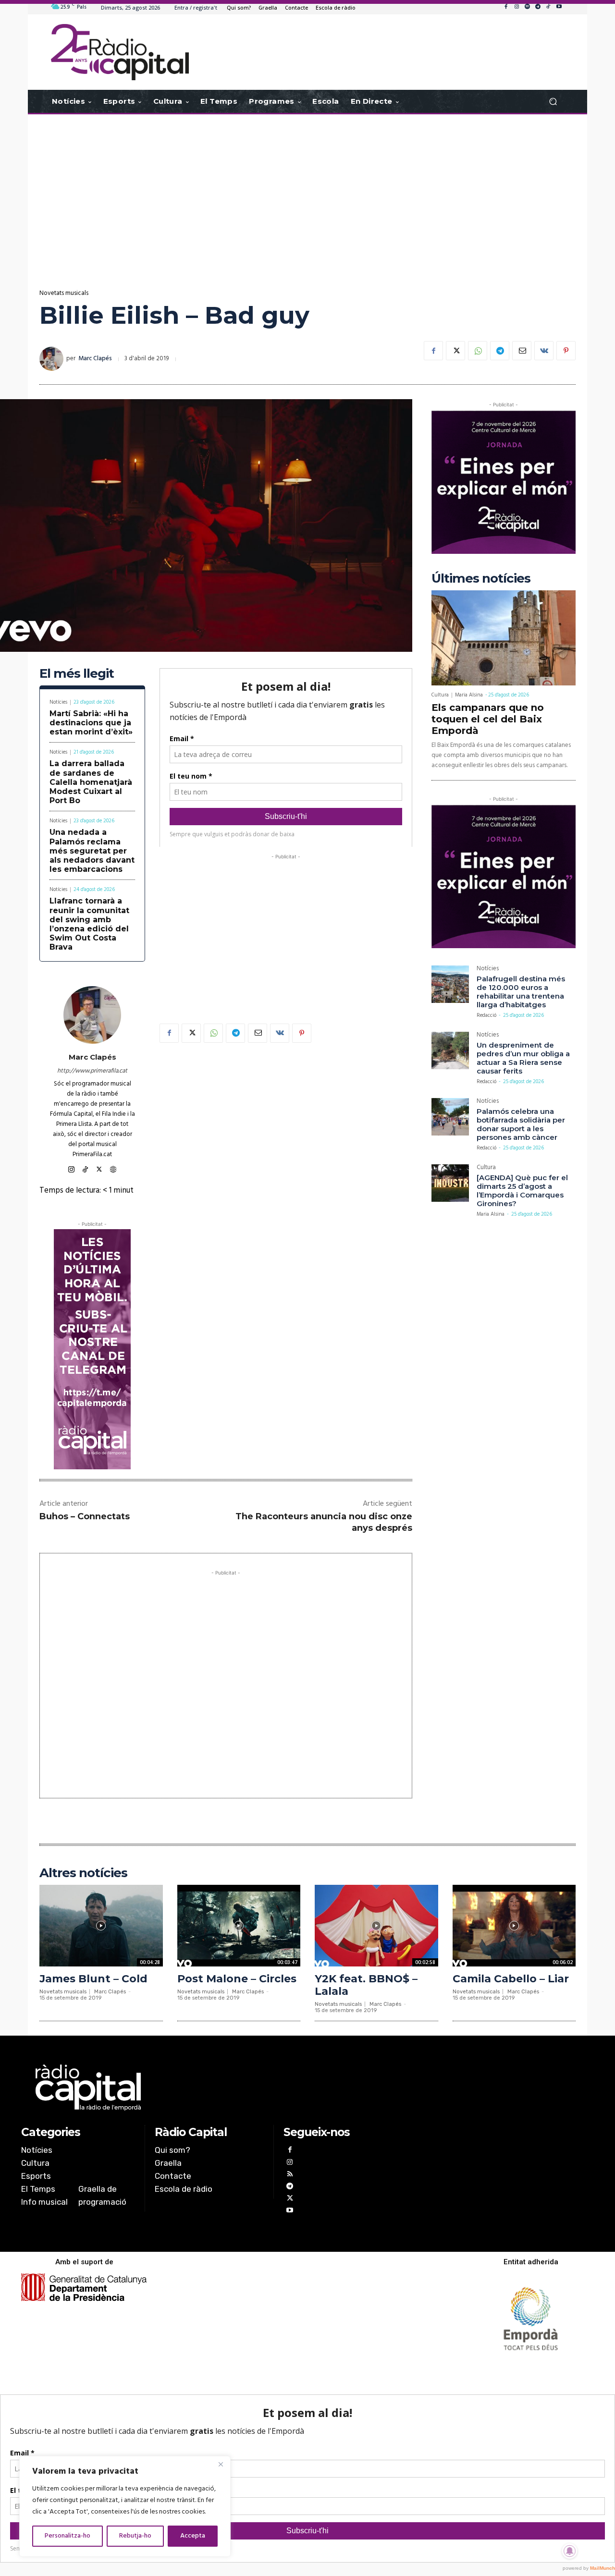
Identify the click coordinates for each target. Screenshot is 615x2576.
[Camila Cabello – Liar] (514, 1925)
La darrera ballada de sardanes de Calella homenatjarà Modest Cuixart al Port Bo (91, 782)
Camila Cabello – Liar (511, 1979)
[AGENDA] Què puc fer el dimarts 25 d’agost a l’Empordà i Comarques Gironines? (522, 1190)
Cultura (440, 695)
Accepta (193, 2536)
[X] (455, 351)
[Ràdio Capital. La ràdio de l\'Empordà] (120, 52)
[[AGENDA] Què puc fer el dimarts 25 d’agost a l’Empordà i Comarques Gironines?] (450, 1183)
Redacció (486, 1015)
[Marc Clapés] (53, 359)
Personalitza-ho (68, 2536)
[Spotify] (527, 7)
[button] (553, 102)
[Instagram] (517, 7)
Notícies (58, 702)
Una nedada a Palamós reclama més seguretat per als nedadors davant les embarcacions (92, 851)
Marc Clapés (95, 359)
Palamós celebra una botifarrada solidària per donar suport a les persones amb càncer (521, 1124)
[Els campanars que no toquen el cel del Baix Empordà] (504, 638)
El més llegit (77, 674)
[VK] (544, 351)
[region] (125, 2506)
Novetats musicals (64, 293)
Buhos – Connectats (85, 1516)
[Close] (221, 2464)
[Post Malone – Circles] (239, 1925)
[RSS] (289, 2175)
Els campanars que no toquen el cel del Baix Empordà (488, 719)
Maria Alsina (469, 695)
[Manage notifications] (570, 2551)
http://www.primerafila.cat (92, 1071)
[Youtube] (559, 7)
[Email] (522, 351)
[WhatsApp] (478, 351)
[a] (210, 2088)
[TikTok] (548, 7)
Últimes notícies (481, 579)
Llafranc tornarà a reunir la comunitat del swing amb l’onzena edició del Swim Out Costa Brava (89, 924)
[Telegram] (538, 7)
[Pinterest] (566, 351)
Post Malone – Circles (237, 1979)
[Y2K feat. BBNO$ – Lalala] (376, 1925)
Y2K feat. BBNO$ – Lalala (366, 1985)
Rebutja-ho (135, 2536)
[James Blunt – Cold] (101, 1925)
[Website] (113, 1168)
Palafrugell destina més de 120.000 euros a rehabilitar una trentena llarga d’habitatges (521, 992)
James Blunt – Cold (93, 1979)
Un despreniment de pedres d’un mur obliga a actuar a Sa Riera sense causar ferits (523, 1058)
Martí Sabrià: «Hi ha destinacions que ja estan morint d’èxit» (91, 723)
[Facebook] (506, 7)
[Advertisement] (307, 191)
